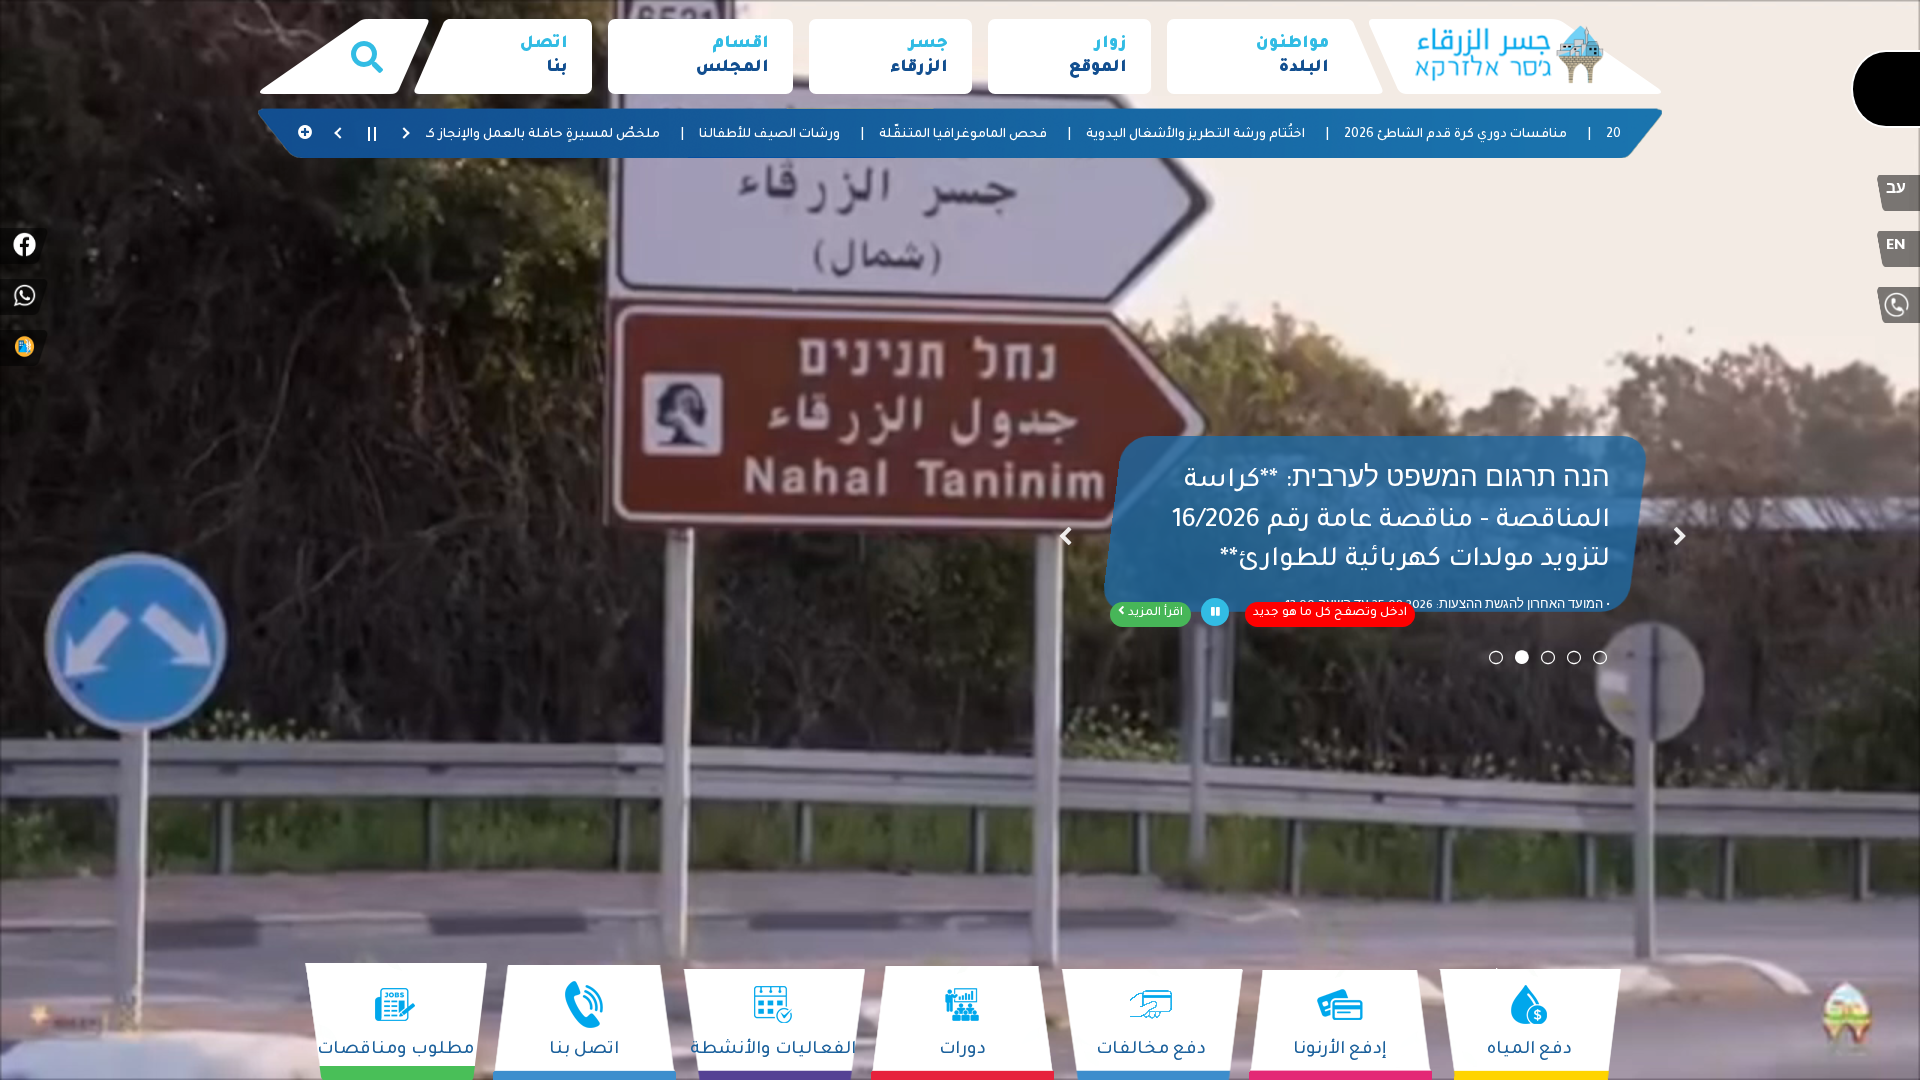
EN (1896, 247)
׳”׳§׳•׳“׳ (1680, 540)
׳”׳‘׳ (1065, 540)
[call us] (1896, 305)
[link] (1259, 56)
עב (1896, 191)
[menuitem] (1259, 56)
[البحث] (367, 57)
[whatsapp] (24, 297)
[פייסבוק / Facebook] (24, 246)
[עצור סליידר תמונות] (1215, 612)
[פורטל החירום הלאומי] (24, 348)
